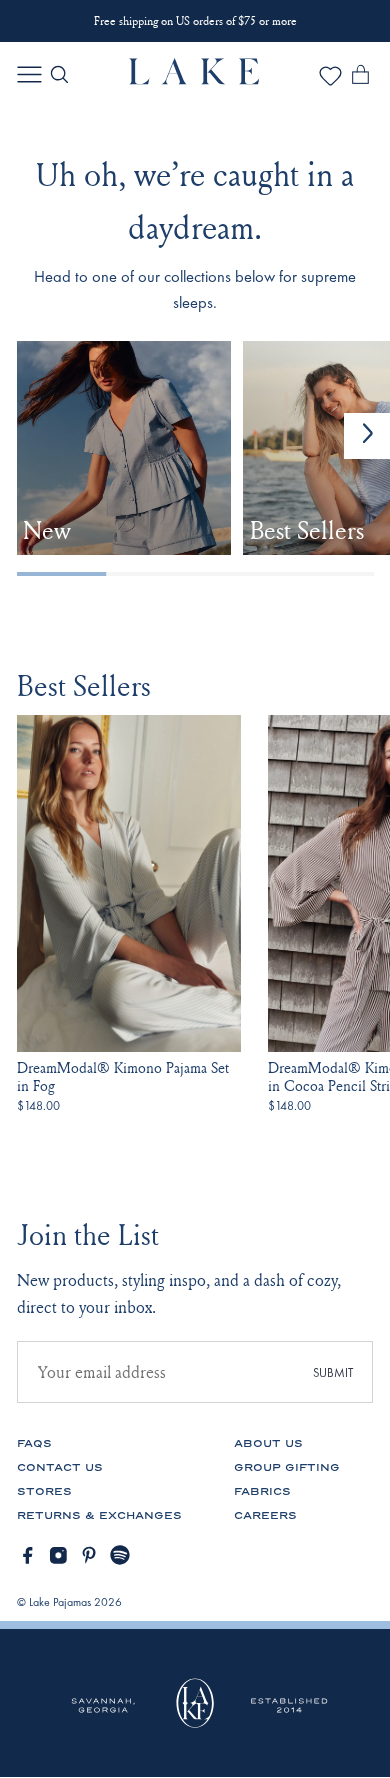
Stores (44, 1491)
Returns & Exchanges (99, 1515)
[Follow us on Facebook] (27, 1555)
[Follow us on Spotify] (120, 1555)
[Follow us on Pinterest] (89, 1555)
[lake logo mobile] (195, 79)
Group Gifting (287, 1467)
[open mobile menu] (29, 74)
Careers (265, 1515)
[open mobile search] (59, 74)
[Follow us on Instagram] (58, 1555)
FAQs (34, 1443)
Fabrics (262, 1491)
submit (333, 1373)
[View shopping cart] (360, 78)
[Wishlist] (330, 82)
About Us (268, 1443)
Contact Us (60, 1467)
